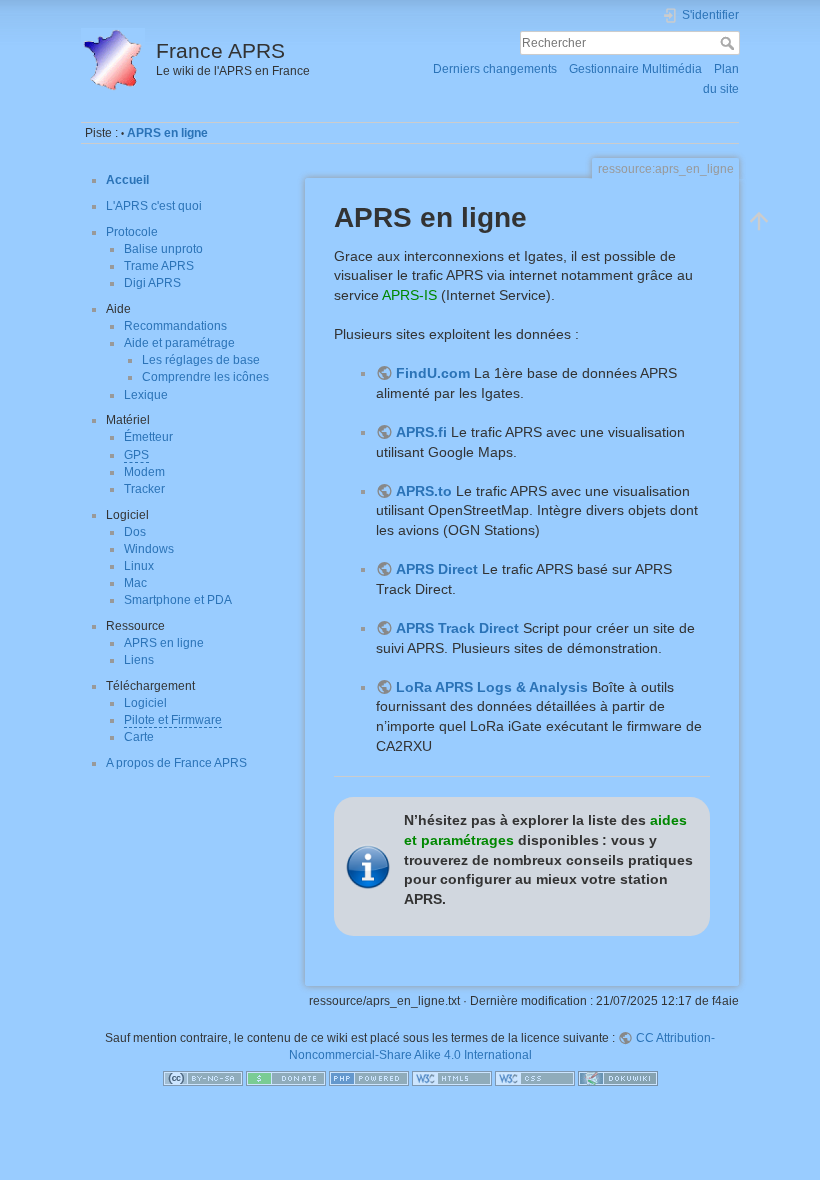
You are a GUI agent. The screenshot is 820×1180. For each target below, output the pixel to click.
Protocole (132, 232)
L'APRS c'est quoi (154, 206)
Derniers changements (495, 69)
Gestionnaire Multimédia (635, 69)
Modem (144, 472)
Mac (135, 583)
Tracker (144, 489)
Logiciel (145, 703)
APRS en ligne (167, 133)
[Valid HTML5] (452, 1078)
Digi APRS (152, 283)
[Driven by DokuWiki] (618, 1078)
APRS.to (424, 491)
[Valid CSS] (535, 1078)
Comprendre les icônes (205, 377)
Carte (139, 737)
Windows (149, 549)
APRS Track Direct (457, 628)
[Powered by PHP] (369, 1078)
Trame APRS (159, 266)
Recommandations (175, 326)
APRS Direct (437, 569)
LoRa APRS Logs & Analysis (492, 687)
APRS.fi (421, 432)
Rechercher (729, 43)
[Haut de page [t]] (759, 220)
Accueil (127, 180)
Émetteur (148, 437)
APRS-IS (409, 295)
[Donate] (286, 1078)
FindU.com (433, 373)
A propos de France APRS (176, 763)
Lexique (146, 395)
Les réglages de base (201, 360)
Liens (139, 660)
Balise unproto (163, 249)
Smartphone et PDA (178, 600)
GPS (136, 455)
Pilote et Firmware (173, 720)
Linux (139, 566)
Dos (135, 532)
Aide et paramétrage (179, 343)
